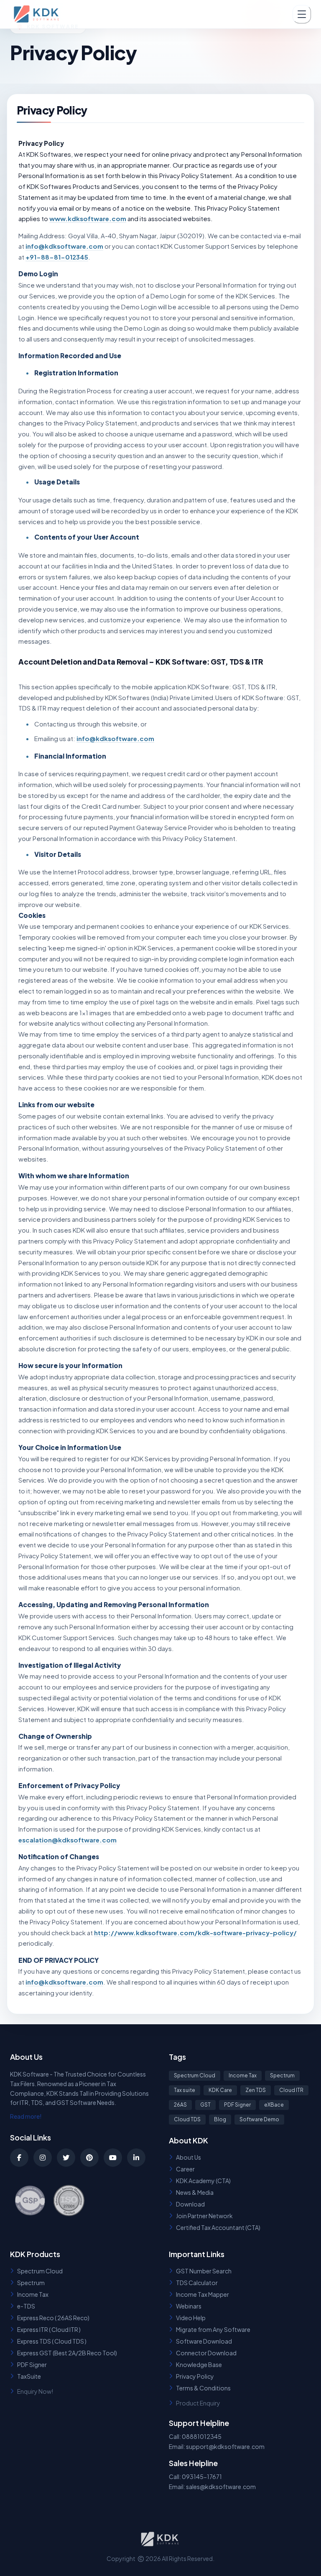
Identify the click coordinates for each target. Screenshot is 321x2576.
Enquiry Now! (35, 2391)
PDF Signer (237, 2105)
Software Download (204, 2341)
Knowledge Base (199, 2365)
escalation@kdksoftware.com (68, 1840)
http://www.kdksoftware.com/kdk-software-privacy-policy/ (195, 1933)
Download (190, 2204)
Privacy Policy (195, 2376)
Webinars (189, 2306)
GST (205, 2105)
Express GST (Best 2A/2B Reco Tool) (67, 2353)
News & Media (195, 2192)
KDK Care (220, 2090)
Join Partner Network (204, 2216)
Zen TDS (256, 2090)
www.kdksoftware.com (88, 218)
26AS (180, 2105)
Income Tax (243, 2075)
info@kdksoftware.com (64, 246)
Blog (220, 2119)
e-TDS (26, 2306)
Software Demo (259, 2119)
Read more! (26, 2116)
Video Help (191, 2318)
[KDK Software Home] (37, 14)
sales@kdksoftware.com (221, 2487)
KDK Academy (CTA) (203, 2181)
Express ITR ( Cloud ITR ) (49, 2329)
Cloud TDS (187, 2119)
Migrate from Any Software (213, 2329)
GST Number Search (204, 2271)
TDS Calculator (197, 2283)
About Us (189, 2157)
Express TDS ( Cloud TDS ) (52, 2341)
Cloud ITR (291, 2090)
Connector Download (206, 2353)
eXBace (274, 2105)
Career (185, 2169)
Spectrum (282, 2075)
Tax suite (185, 2090)
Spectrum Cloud (195, 2075)
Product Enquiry (198, 2403)
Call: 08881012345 (195, 2436)
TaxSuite (29, 2376)
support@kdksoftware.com (225, 2446)
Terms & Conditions (203, 2388)
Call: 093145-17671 (195, 2477)
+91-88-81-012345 (57, 257)
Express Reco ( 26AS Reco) (53, 2318)
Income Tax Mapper (203, 2294)
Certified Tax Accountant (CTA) (218, 2227)
